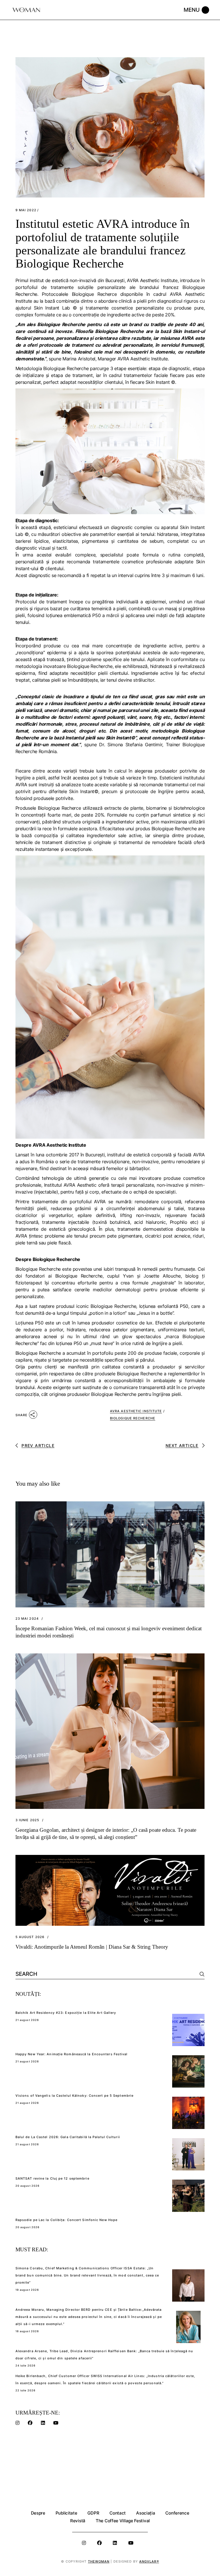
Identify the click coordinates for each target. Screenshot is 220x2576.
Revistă (78, 2521)
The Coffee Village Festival (123, 2521)
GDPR (93, 2513)
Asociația (146, 2513)
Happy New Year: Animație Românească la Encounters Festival (72, 2054)
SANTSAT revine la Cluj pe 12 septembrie (52, 2178)
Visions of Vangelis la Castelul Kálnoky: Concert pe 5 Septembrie (74, 2096)
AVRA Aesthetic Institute (136, 1411)
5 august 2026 (30, 1937)
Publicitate (66, 2513)
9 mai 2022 (26, 210)
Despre (38, 2513)
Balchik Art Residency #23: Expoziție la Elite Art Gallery (66, 2013)
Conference (177, 2513)
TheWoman (99, 2561)
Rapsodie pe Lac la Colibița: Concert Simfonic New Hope (66, 2220)
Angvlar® (149, 2561)
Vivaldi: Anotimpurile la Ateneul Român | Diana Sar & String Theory (92, 1947)
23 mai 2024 (27, 1619)
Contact (118, 2513)
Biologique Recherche (133, 1418)
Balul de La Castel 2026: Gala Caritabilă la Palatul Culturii (68, 2137)
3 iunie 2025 (27, 1820)
